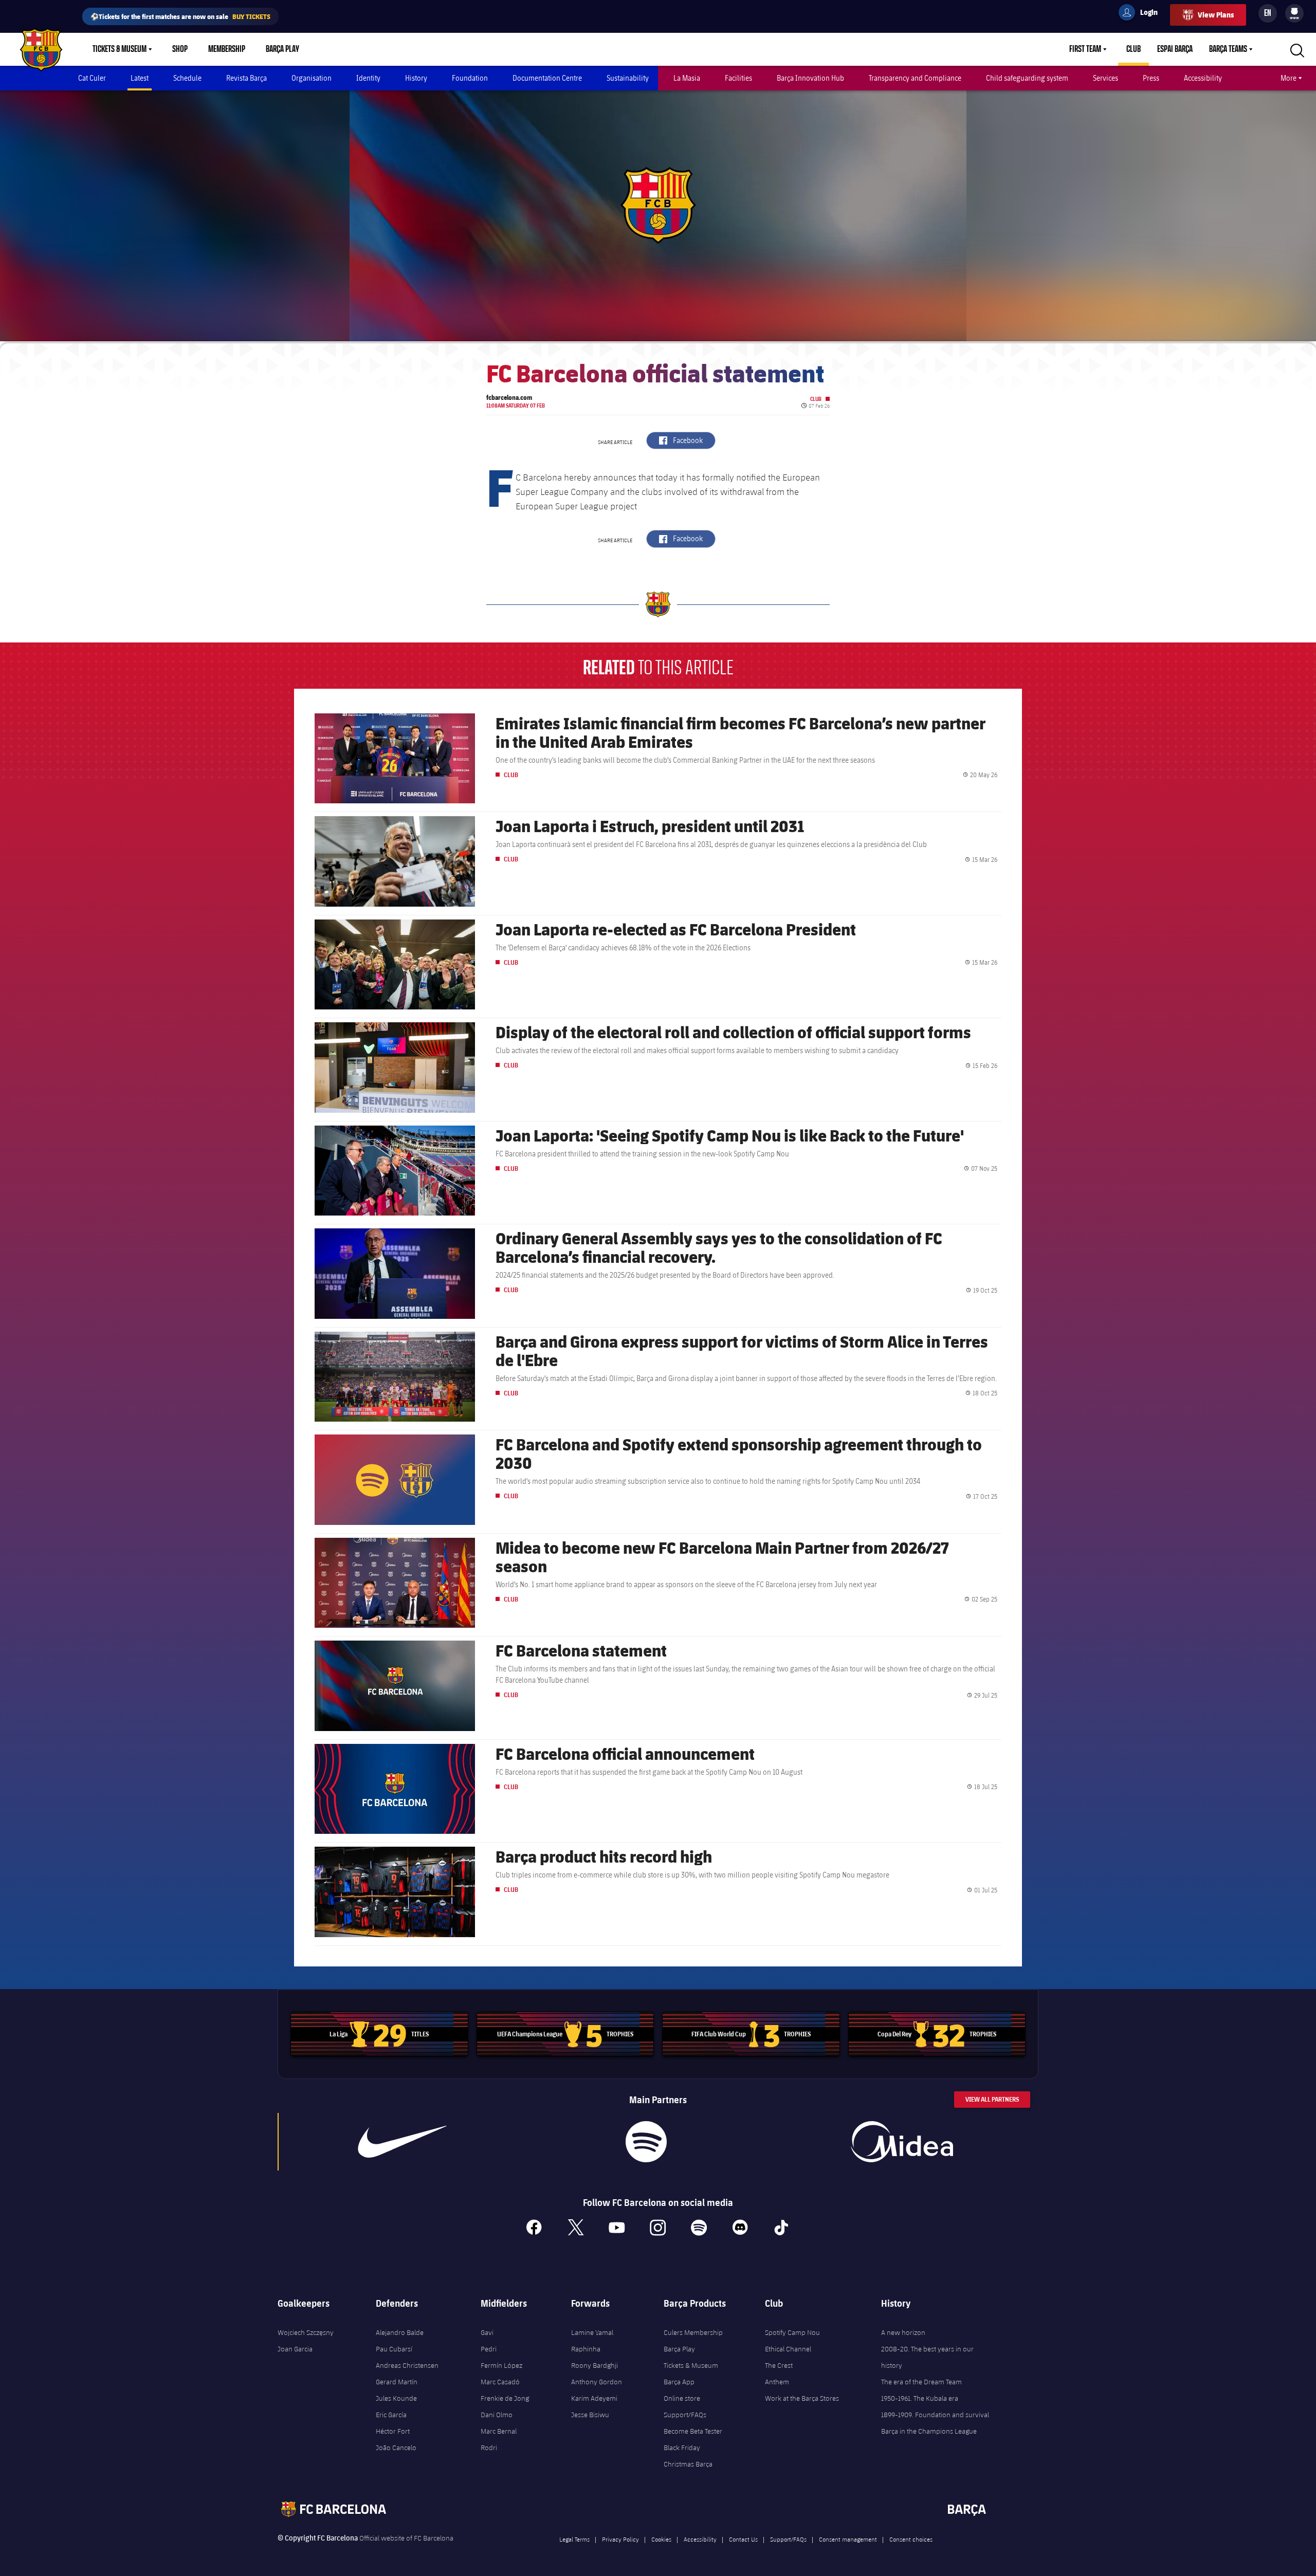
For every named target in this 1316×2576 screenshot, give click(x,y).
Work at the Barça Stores (802, 2398)
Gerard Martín (397, 2382)
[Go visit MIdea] (902, 2142)
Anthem (777, 2382)
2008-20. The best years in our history (927, 2357)
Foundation (470, 78)
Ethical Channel (788, 2349)
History (416, 78)
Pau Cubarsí (394, 2349)
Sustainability (628, 78)
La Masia (687, 78)
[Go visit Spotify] (646, 2142)
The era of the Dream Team (921, 2382)
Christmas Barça (688, 2464)
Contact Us (743, 2539)
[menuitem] (1294, 11)
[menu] (1294, 13)
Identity (368, 78)
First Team (1085, 49)
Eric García (391, 2415)
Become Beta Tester (693, 2431)
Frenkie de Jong (505, 2398)
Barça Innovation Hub (810, 78)
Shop (180, 49)
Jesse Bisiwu (590, 2415)
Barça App (679, 2382)
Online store (682, 2398)
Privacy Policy (620, 2539)
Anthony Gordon (597, 2382)
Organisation (312, 78)
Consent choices (911, 2539)
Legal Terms (574, 2539)
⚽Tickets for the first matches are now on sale (180, 16)
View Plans (1216, 15)
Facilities (738, 78)
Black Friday (682, 2448)
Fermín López (501, 2365)
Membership (227, 49)
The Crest (779, 2365)
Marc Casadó (500, 2382)
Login (1142, 14)
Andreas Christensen (407, 2365)
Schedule (187, 78)
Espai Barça (1175, 49)
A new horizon (903, 2332)
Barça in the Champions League (929, 2431)
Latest (140, 78)
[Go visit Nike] (403, 2142)
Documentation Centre (547, 78)
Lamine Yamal (592, 2332)
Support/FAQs (685, 2415)
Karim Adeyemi (594, 2398)
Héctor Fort (393, 2431)
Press (1151, 78)
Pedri (489, 2349)
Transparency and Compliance (915, 78)
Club (1134, 49)
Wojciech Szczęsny (306, 2332)
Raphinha (586, 2349)
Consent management (848, 2539)
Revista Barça (246, 78)
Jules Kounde (396, 2398)
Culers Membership (693, 2332)
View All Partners (992, 2099)
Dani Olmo (497, 2415)
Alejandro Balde (400, 2332)
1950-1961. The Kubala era (920, 2398)
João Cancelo (396, 2448)
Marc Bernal (499, 2431)
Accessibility (1203, 78)
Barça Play (282, 49)
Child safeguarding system (1027, 78)
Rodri (489, 2448)
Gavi (487, 2332)
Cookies (661, 2539)
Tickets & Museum (120, 49)
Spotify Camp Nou (792, 2332)
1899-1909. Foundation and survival (935, 2415)
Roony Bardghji (595, 2365)
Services (1105, 78)
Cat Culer (92, 78)
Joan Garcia (295, 2349)
